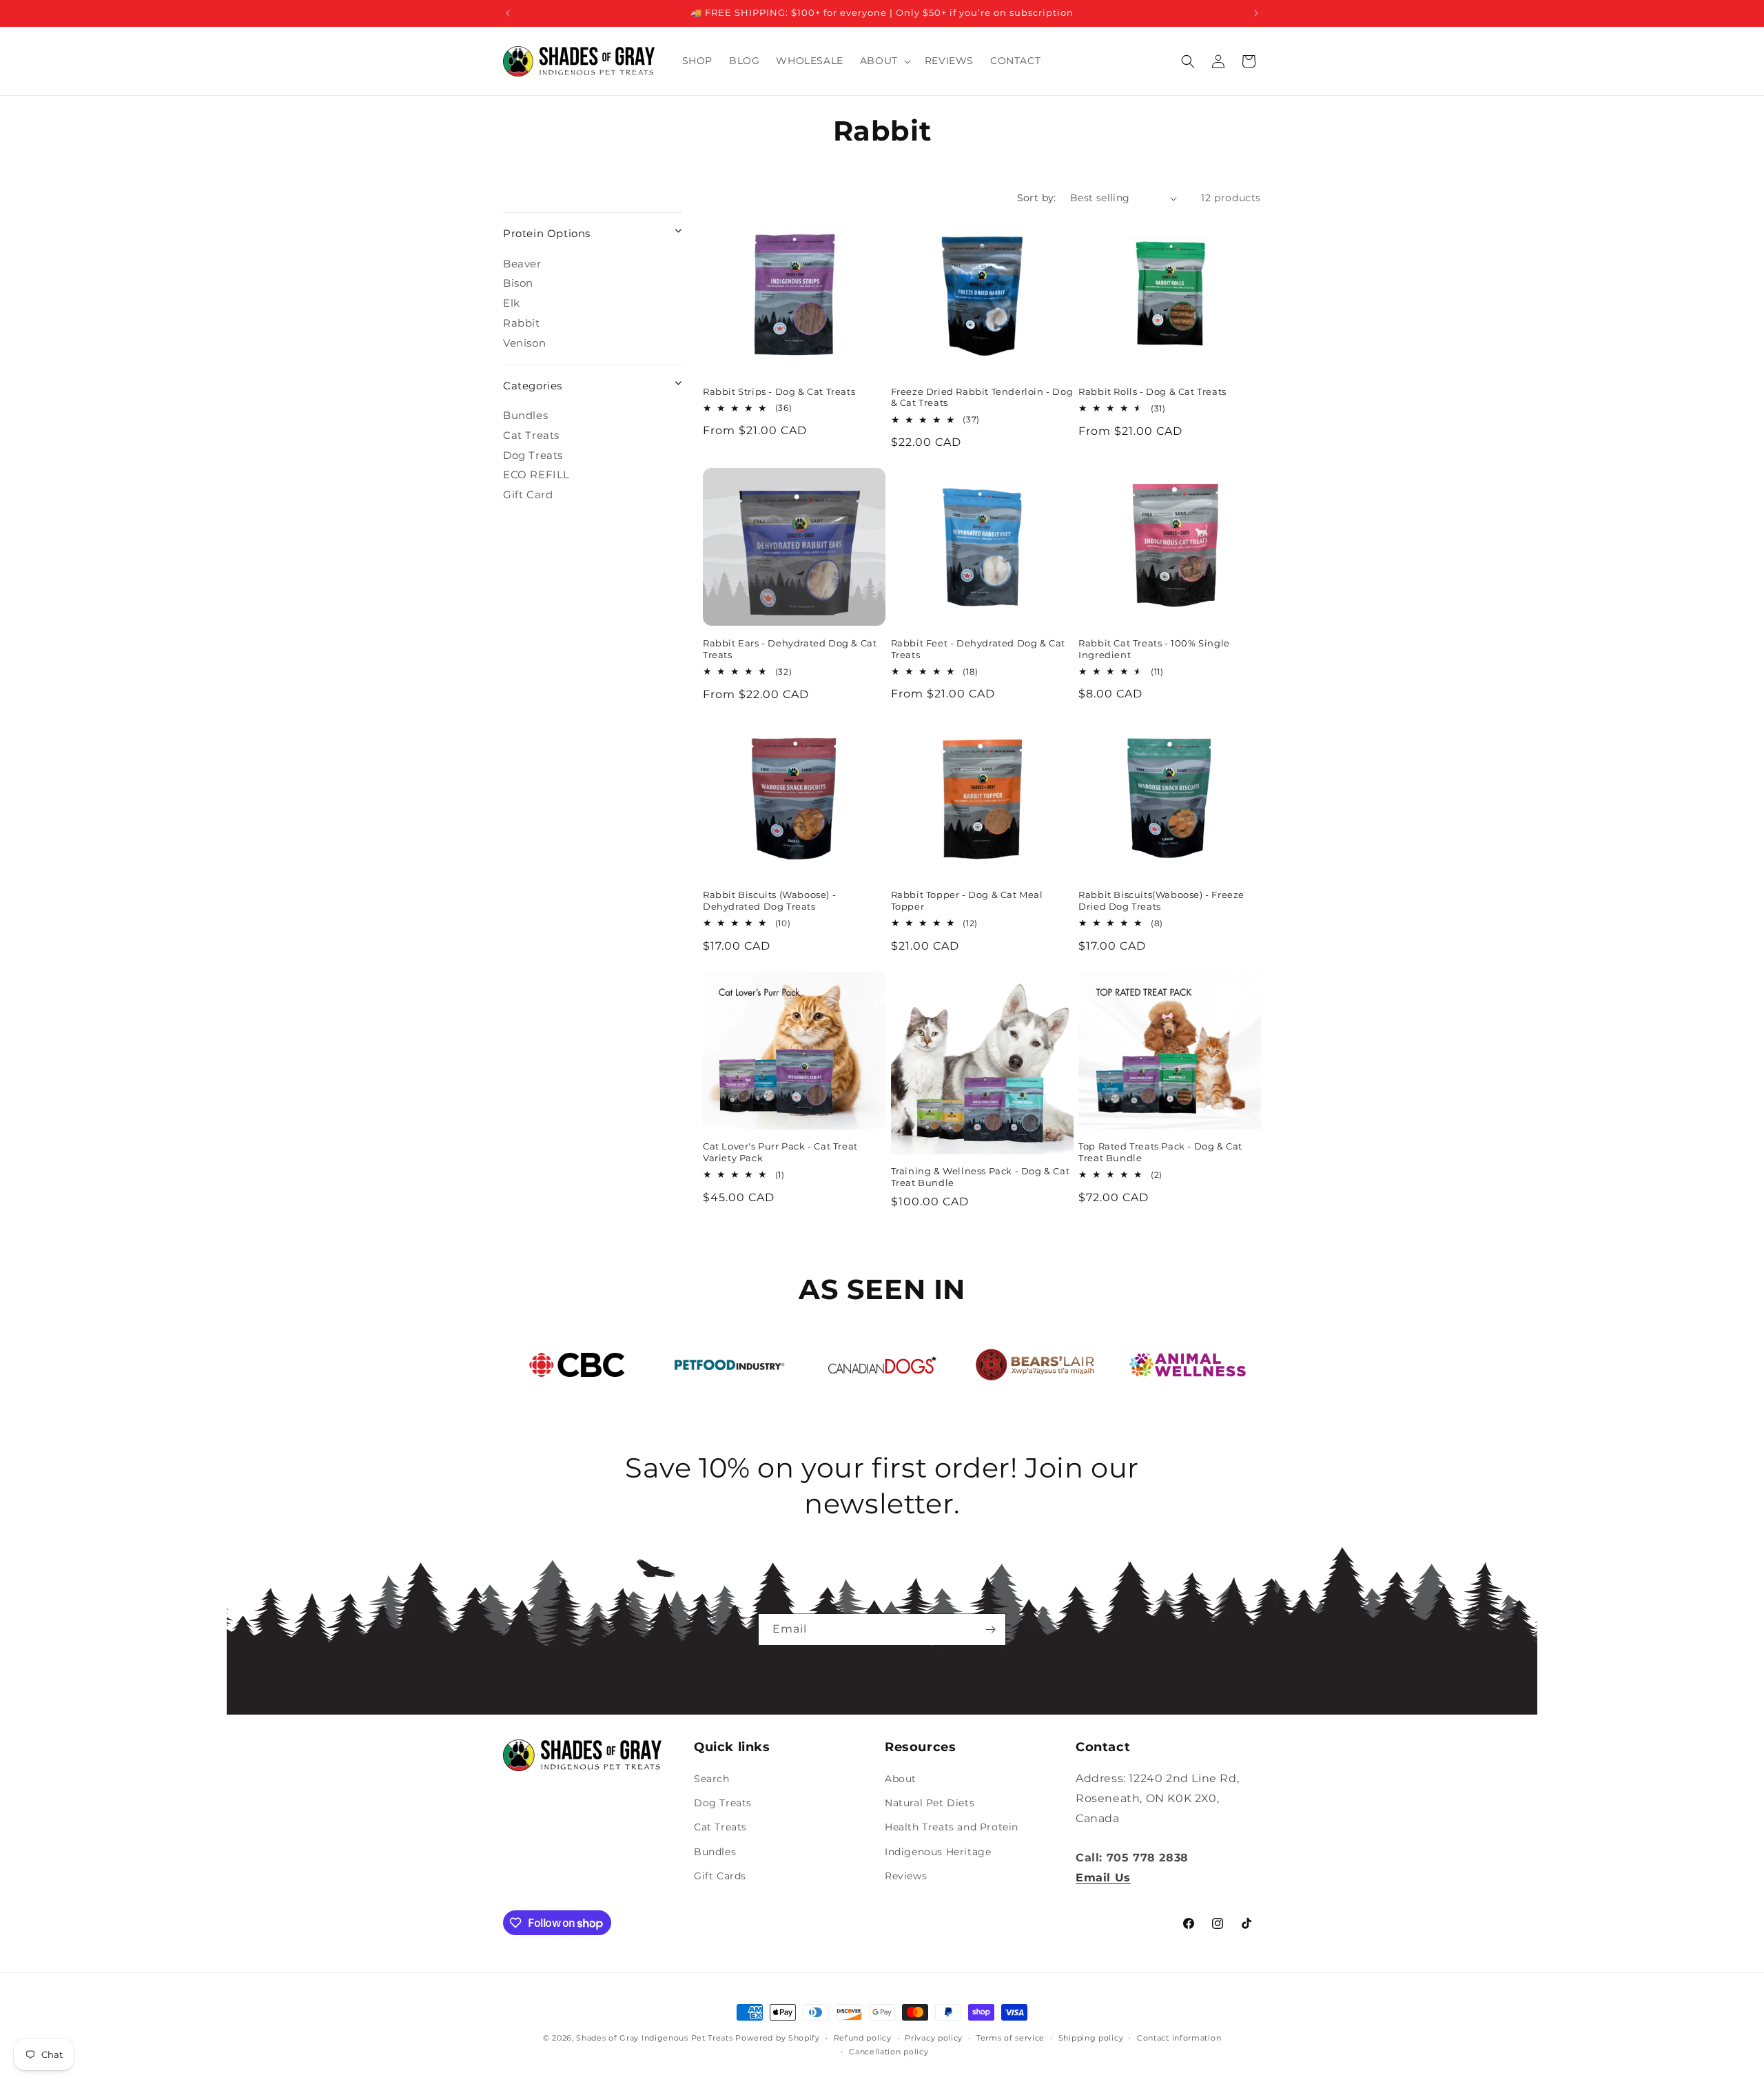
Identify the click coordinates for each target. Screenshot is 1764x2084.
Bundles (525, 415)
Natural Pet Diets (930, 1803)
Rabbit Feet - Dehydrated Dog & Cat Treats (978, 649)
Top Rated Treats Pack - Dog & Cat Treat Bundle (1160, 1153)
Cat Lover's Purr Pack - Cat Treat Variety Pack (780, 1153)
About (901, 1779)
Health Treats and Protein (952, 1828)
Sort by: (1037, 198)
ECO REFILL (536, 474)
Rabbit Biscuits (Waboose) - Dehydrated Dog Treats (769, 900)
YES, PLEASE (1596, 1081)
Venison (524, 343)
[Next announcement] (1256, 13)
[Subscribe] (990, 1630)
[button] (884, 61)
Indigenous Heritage (938, 1852)
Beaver (522, 264)
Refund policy (863, 2038)
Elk (512, 303)
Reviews (906, 1876)
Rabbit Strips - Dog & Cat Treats (779, 391)
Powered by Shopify (778, 2038)
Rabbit (522, 323)
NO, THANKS (1596, 1124)
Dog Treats (533, 455)
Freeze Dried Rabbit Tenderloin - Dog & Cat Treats (982, 397)
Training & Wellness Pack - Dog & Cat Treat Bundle (981, 1177)
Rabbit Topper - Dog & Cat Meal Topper (967, 900)
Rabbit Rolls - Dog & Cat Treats (1152, 391)
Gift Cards (720, 1876)
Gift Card (528, 494)
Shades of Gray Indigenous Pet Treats (654, 2038)
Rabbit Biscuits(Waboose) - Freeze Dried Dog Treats (1161, 900)
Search (712, 1779)
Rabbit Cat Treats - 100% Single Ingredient (1154, 649)
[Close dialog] (1731, 904)
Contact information (1179, 2038)
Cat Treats (531, 435)
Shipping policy (1091, 2038)
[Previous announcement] (508, 13)
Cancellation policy (889, 2052)
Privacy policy (934, 2038)
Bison (518, 283)
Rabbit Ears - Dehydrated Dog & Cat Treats (790, 649)
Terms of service (1011, 2038)
